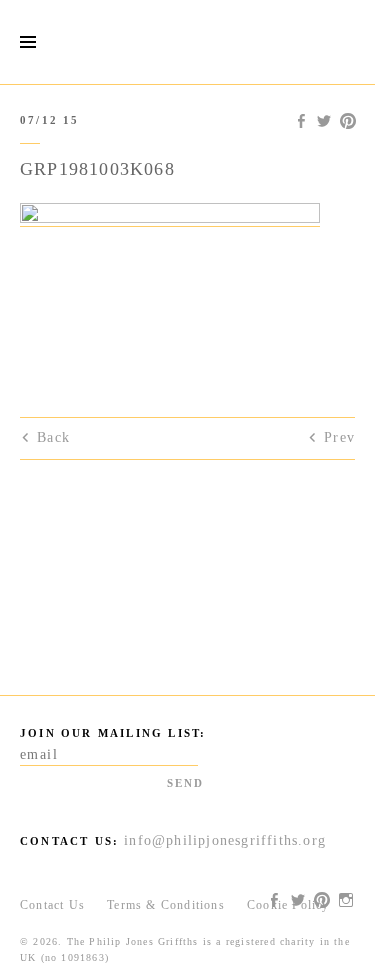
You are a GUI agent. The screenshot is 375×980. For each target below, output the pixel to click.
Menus (27, 42)
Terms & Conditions (166, 905)
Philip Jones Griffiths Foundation (188, 42)
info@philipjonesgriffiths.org (225, 840)
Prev (339, 437)
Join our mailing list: (113, 733)
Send (186, 783)
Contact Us (52, 905)
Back (53, 437)
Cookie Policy (288, 905)
